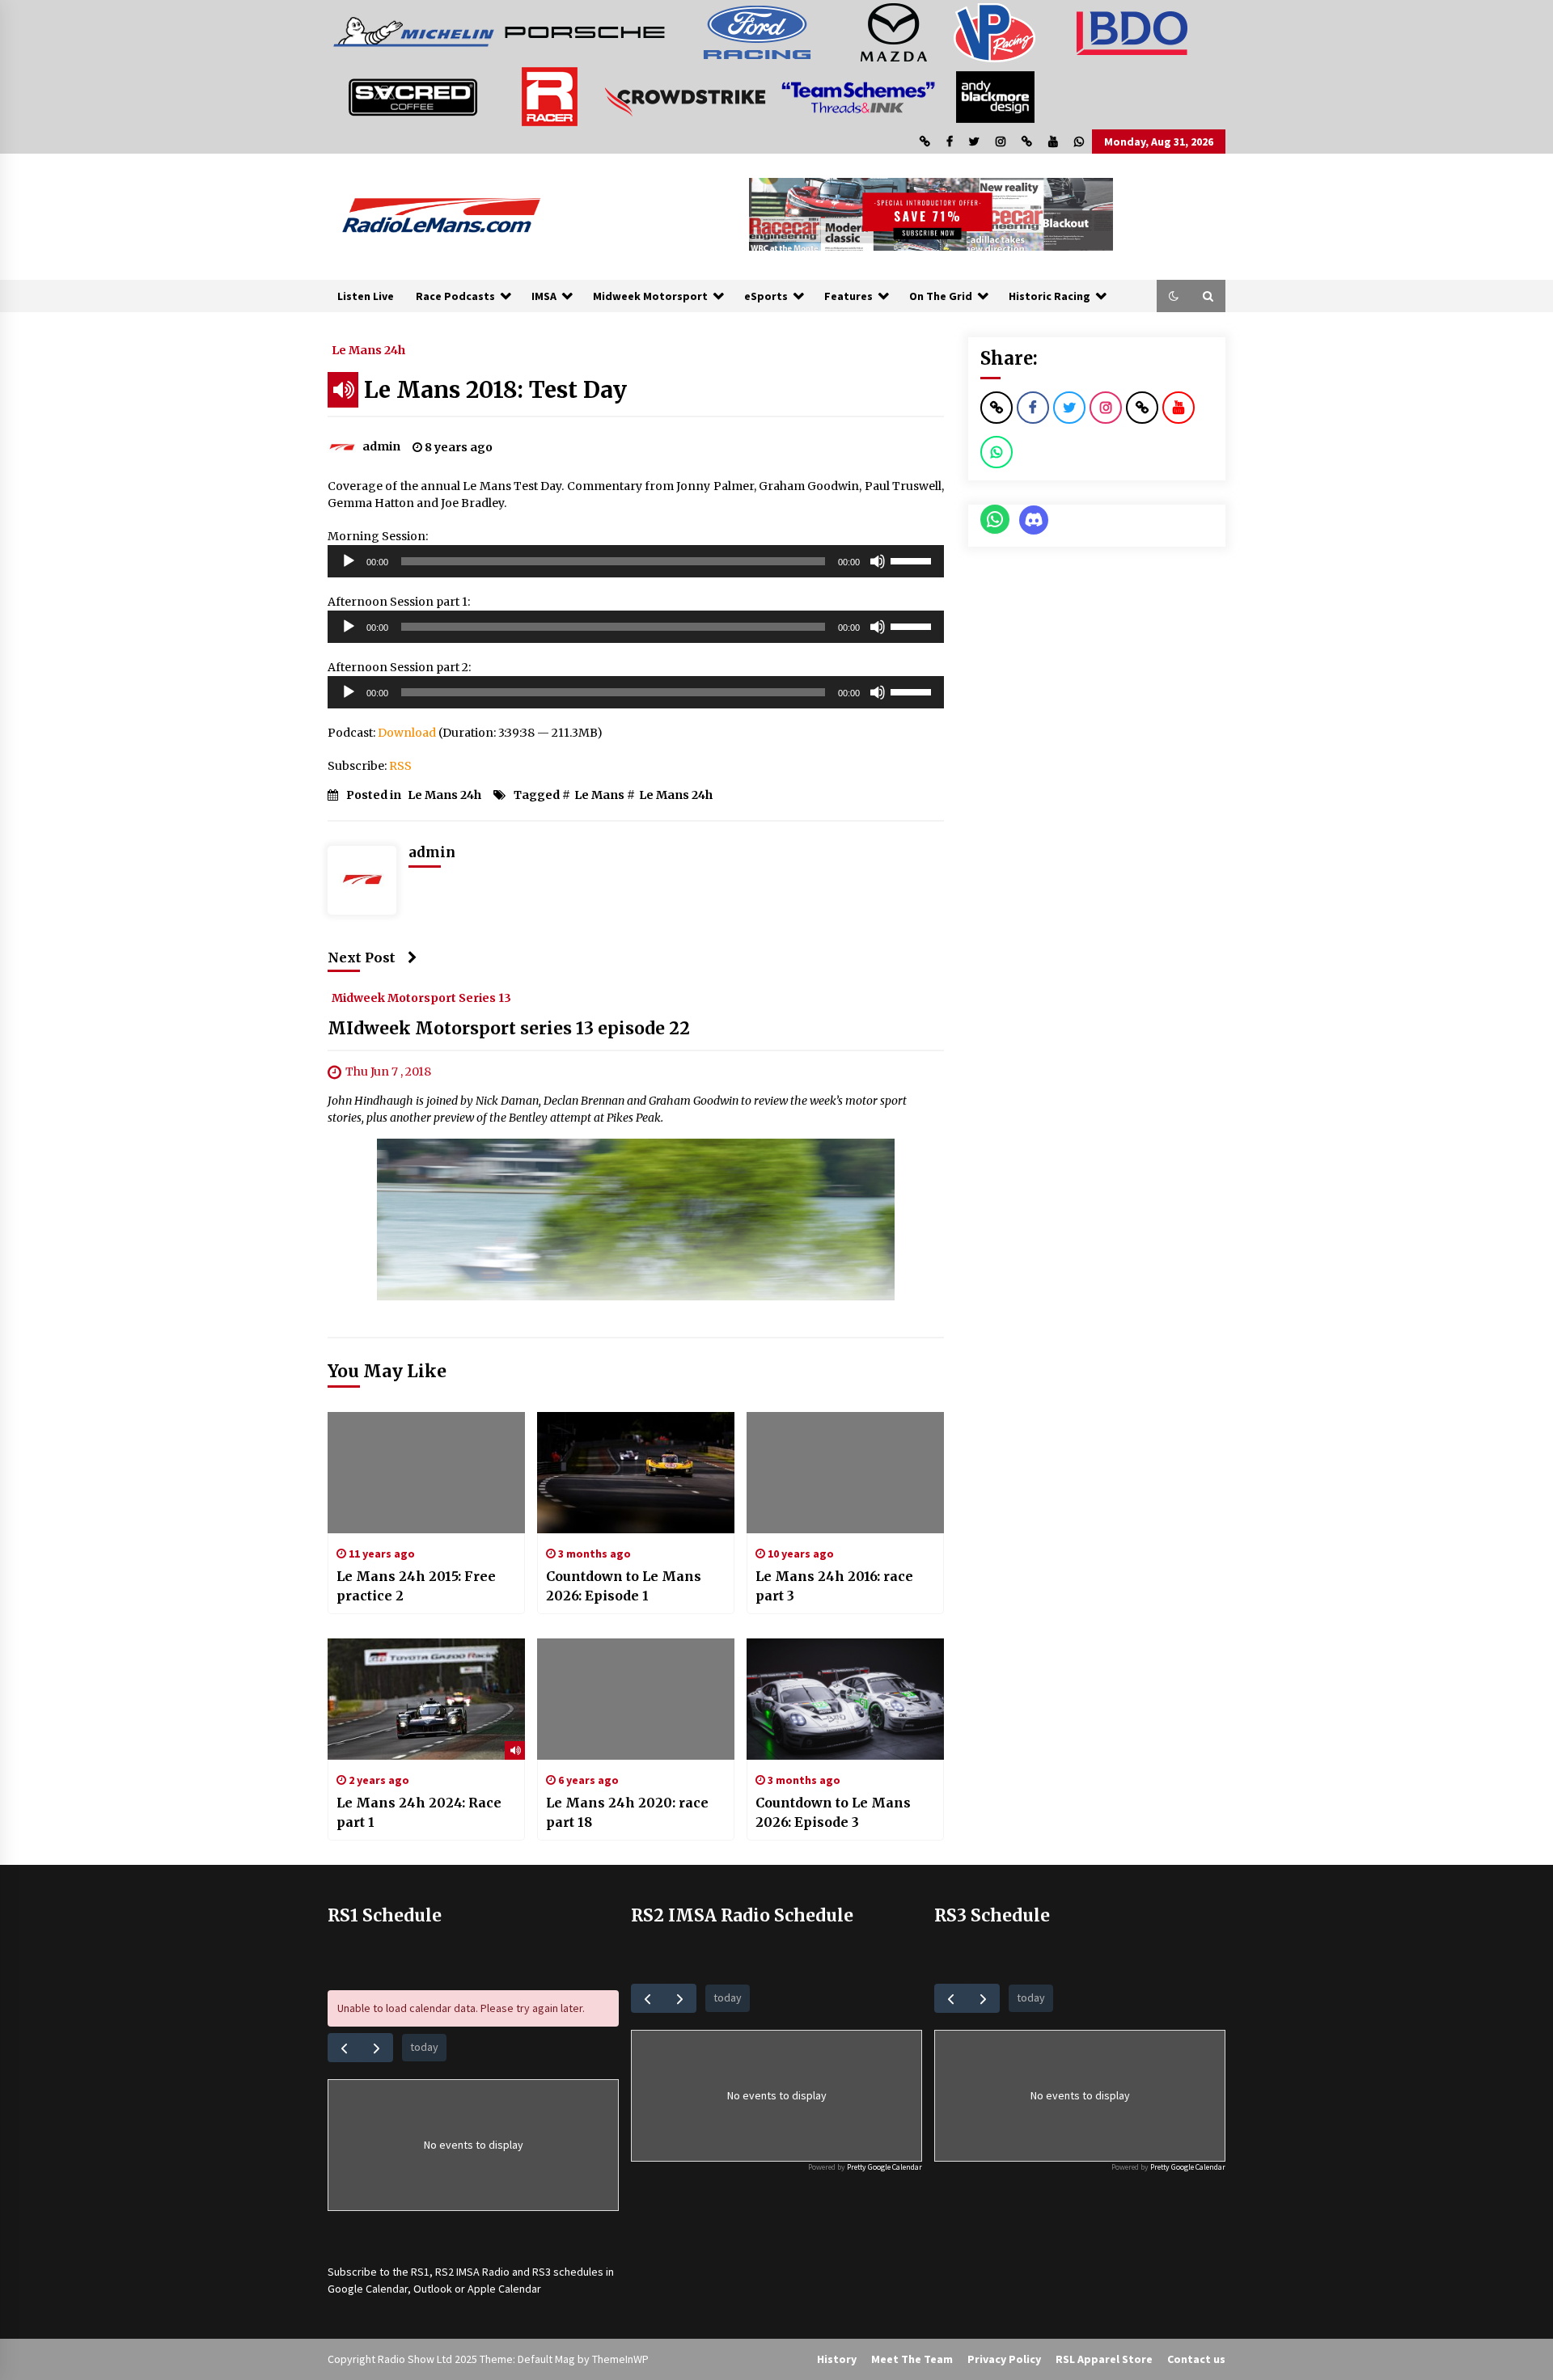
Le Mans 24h (368, 349)
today (424, 2047)
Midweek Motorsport (650, 296)
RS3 (542, 2272)
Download (407, 733)
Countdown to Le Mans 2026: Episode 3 (833, 1812)
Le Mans (599, 795)
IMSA (544, 296)
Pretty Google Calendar (884, 2167)
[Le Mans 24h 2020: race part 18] (636, 1699)
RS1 (420, 2272)
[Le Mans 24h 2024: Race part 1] (426, 1699)
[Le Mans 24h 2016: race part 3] (845, 1473)
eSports (766, 296)
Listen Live (366, 296)
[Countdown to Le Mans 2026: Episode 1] (636, 1473)
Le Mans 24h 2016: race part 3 (834, 1586)
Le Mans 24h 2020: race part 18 (627, 1812)
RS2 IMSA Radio (472, 2272)
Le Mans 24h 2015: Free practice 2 (416, 1586)
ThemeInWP (620, 2359)
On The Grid (941, 296)
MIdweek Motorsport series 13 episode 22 (509, 1028)
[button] (1174, 296)
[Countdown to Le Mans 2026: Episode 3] (845, 1699)
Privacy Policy (1004, 2359)
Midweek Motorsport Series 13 (421, 997)
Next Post (362, 957)
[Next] (377, 2047)
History (837, 2359)
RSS (400, 766)
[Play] (349, 561)
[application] (636, 561)
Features (848, 296)
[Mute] (878, 561)
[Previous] (344, 2047)
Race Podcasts (455, 296)
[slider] (913, 560)
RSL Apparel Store (1104, 2359)
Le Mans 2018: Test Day (495, 390)
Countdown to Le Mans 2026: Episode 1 (624, 1586)
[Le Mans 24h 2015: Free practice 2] (426, 1473)
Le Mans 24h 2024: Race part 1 (419, 1812)
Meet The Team (912, 2359)
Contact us (1196, 2359)
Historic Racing (1049, 296)
